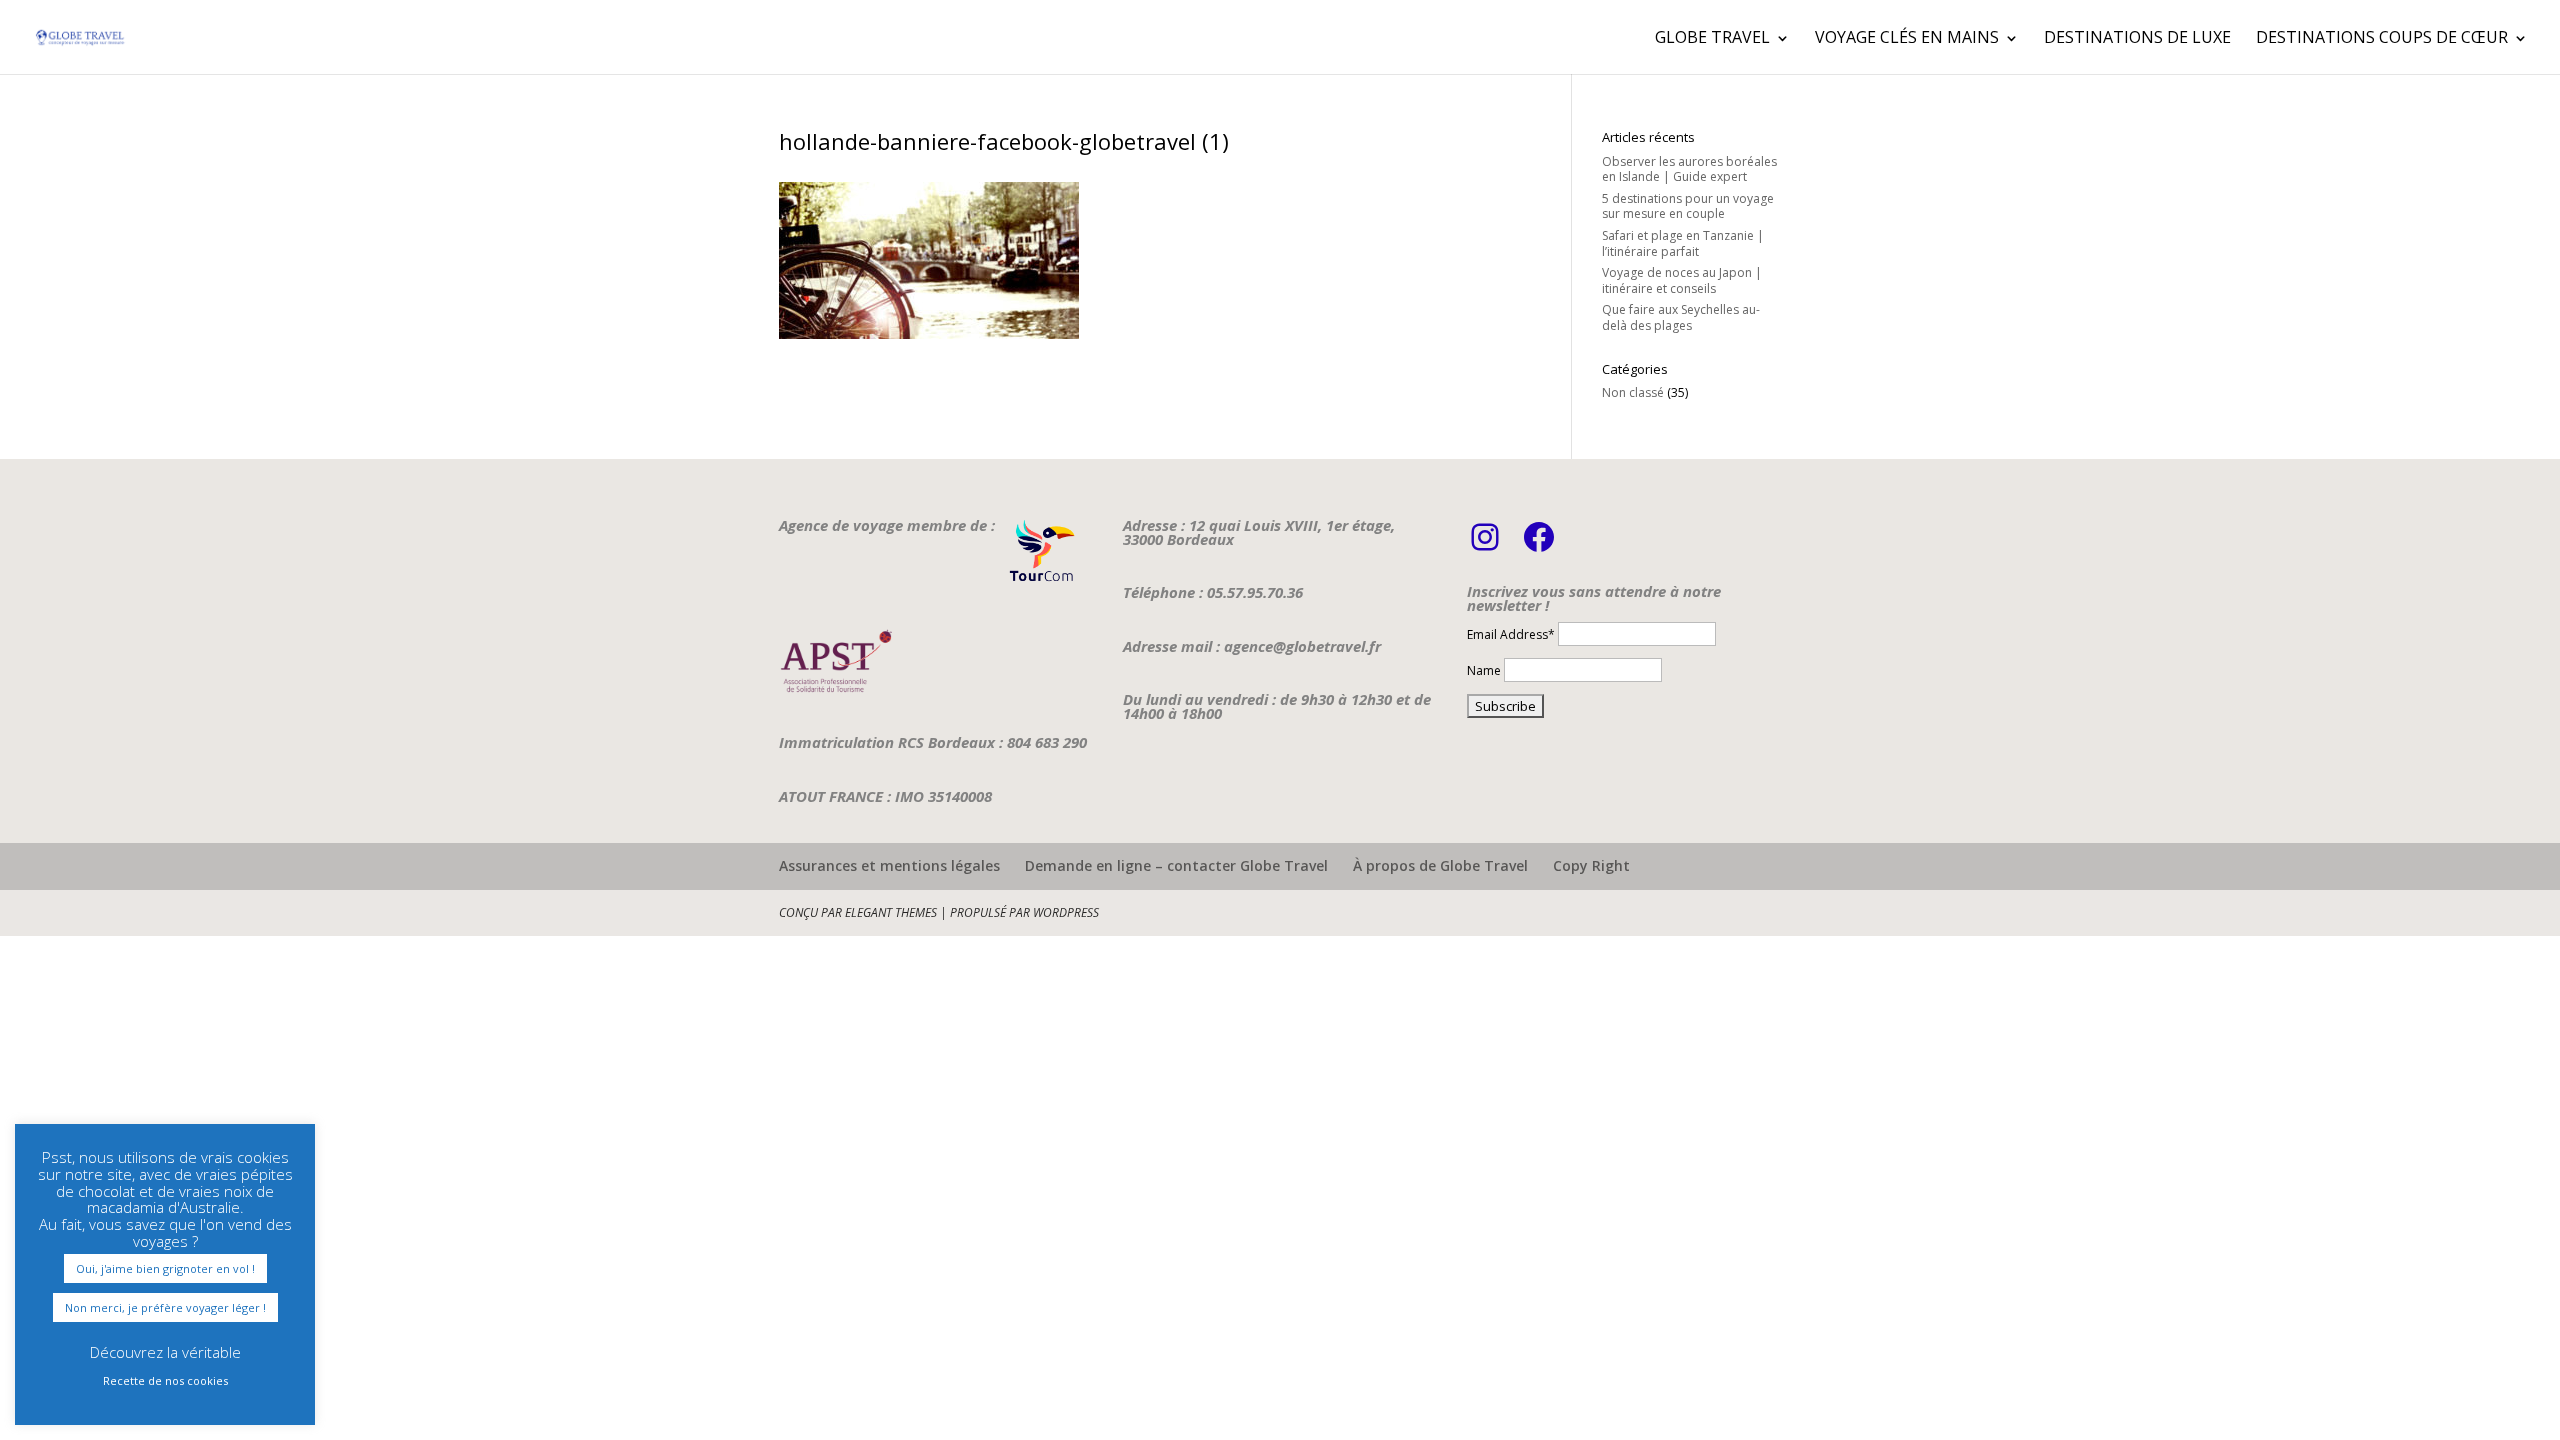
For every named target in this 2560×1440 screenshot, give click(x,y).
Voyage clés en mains (1907, 37)
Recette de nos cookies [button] (165, 1380)
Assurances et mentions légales (889, 865)
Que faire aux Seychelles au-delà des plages (1681, 317)
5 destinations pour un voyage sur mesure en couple (1688, 206)
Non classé (1633, 392)
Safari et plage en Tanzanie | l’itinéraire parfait (1683, 243)
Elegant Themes (891, 912)
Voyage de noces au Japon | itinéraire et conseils (1682, 280)
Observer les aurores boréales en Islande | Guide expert (1689, 169)
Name (1484, 670)
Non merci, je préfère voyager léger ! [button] (165, 1307)
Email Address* (1511, 634)
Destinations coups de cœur (2382, 37)
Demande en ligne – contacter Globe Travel (1176, 865)
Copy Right (1591, 865)
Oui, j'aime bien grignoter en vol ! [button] (165, 1268)
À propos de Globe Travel (1440, 865)
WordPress (1066, 912)
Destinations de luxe (2137, 37)
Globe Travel (1712, 37)
